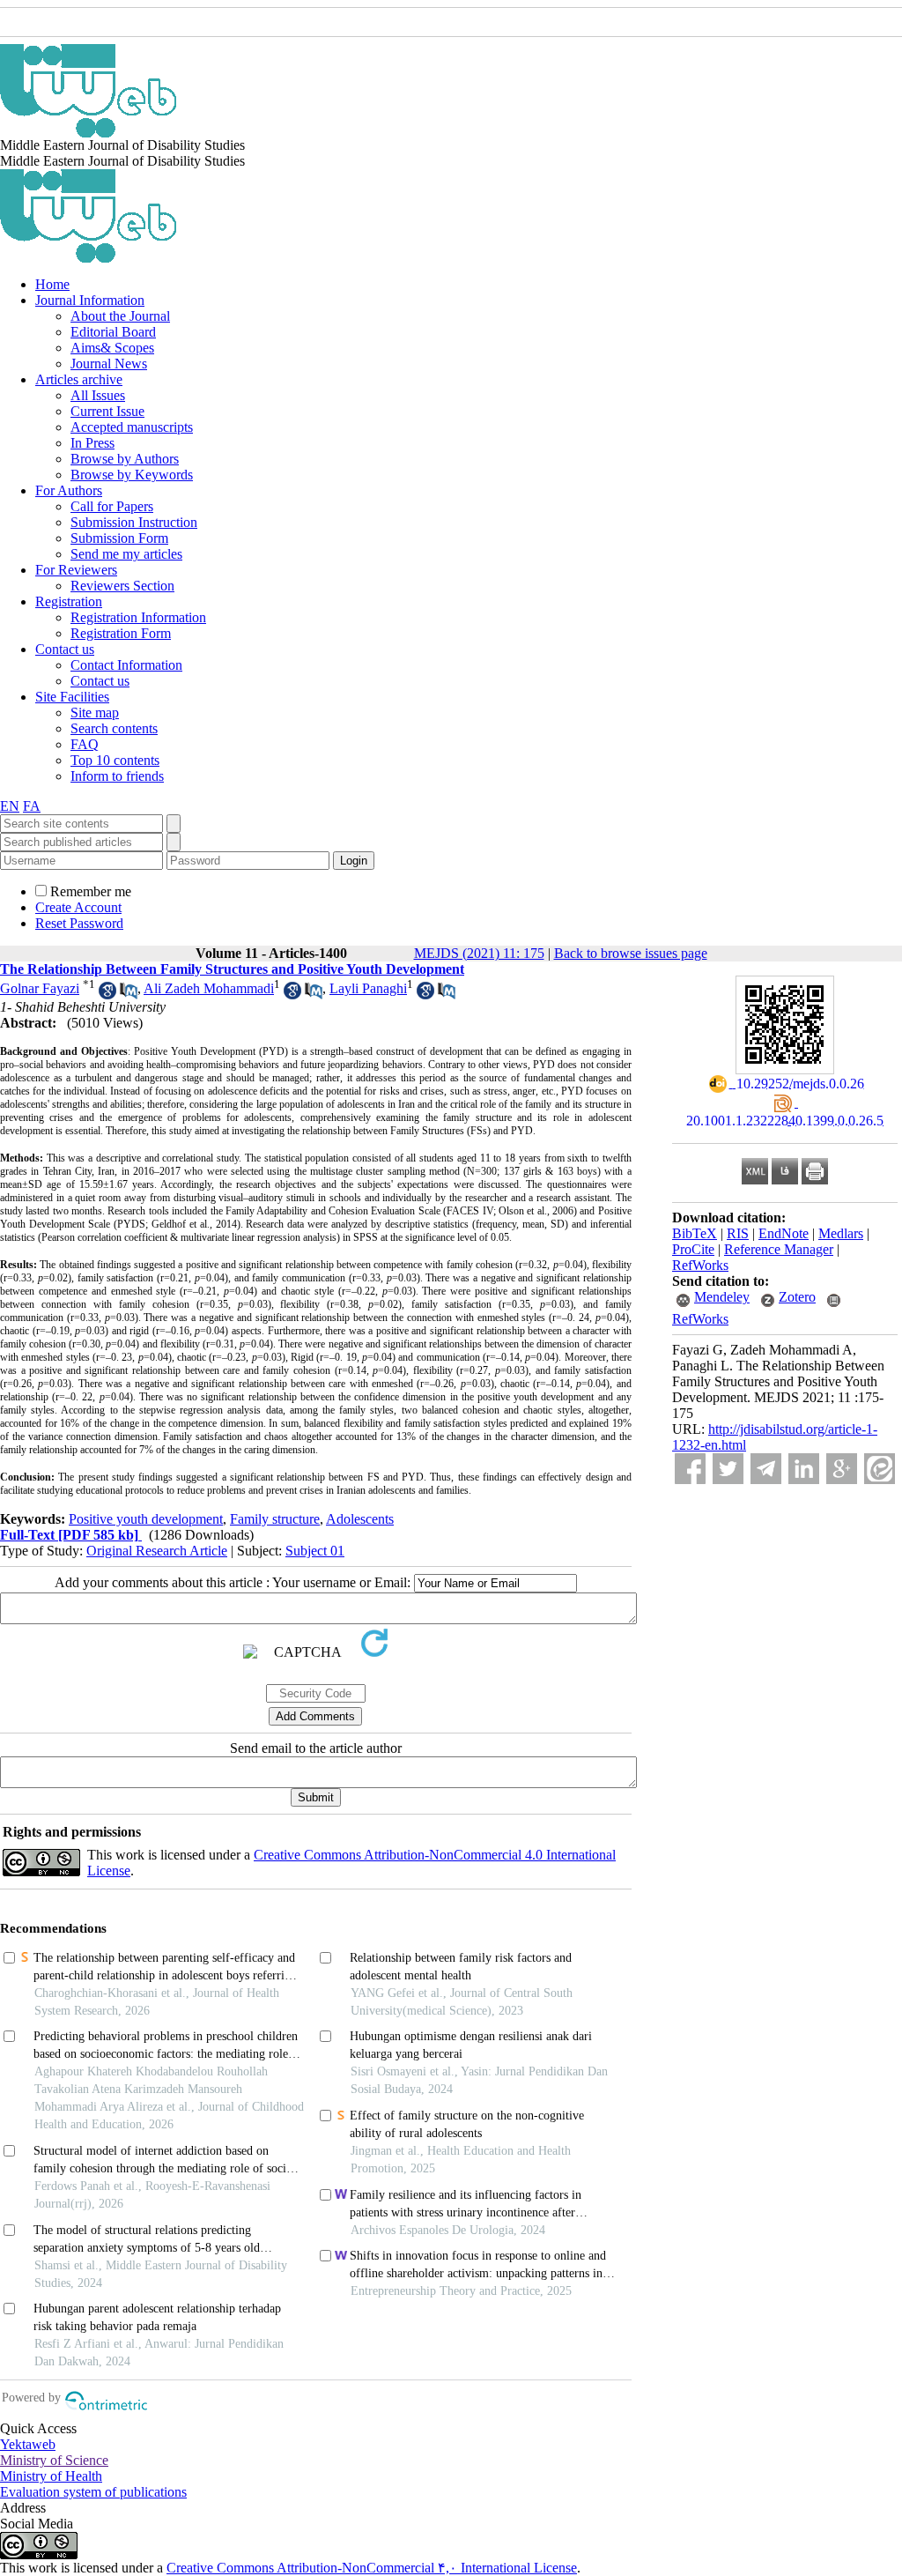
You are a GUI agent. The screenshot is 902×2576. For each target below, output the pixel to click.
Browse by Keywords (132, 475)
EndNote (784, 1233)
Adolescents (360, 1519)
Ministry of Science (54, 2460)
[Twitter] (728, 1469)
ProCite (693, 1249)
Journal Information (90, 300)
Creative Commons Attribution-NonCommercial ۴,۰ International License (372, 2568)
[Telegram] (766, 1469)
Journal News (109, 364)
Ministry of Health (51, 2476)
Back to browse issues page (631, 953)
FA (32, 806)
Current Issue (107, 411)
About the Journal (120, 316)
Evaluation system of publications (93, 2492)
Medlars (841, 1233)
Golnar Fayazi (40, 988)
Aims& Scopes (112, 348)
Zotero (797, 1297)
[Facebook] (690, 1469)
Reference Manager (779, 1249)
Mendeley (722, 1297)
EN (10, 806)
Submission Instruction (134, 522)
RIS (738, 1233)
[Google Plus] (842, 1469)
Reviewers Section (122, 586)
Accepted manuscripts (132, 427)
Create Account (78, 907)
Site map (95, 713)
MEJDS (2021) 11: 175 (479, 953)
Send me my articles (126, 554)
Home (52, 284)
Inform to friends (117, 776)
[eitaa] (880, 1469)
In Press (92, 443)
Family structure (275, 1519)
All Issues (98, 395)
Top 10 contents (115, 760)
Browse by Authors (125, 459)
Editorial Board (113, 332)
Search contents (114, 728)
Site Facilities (72, 697)
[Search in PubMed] (129, 995)
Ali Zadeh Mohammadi (209, 988)
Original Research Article (157, 1551)
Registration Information (138, 617)
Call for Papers (112, 506)
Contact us (65, 649)
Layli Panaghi (368, 988)
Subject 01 (315, 1551)
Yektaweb (28, 2444)
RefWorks (700, 1265)
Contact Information (126, 665)
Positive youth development (146, 1519)
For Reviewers (76, 570)
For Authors (69, 490)
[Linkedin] (804, 1469)
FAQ (85, 744)
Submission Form (119, 538)
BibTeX (695, 1233)
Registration (69, 601)
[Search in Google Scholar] (107, 995)
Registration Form (121, 633)
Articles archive (79, 379)
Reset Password (79, 923)
